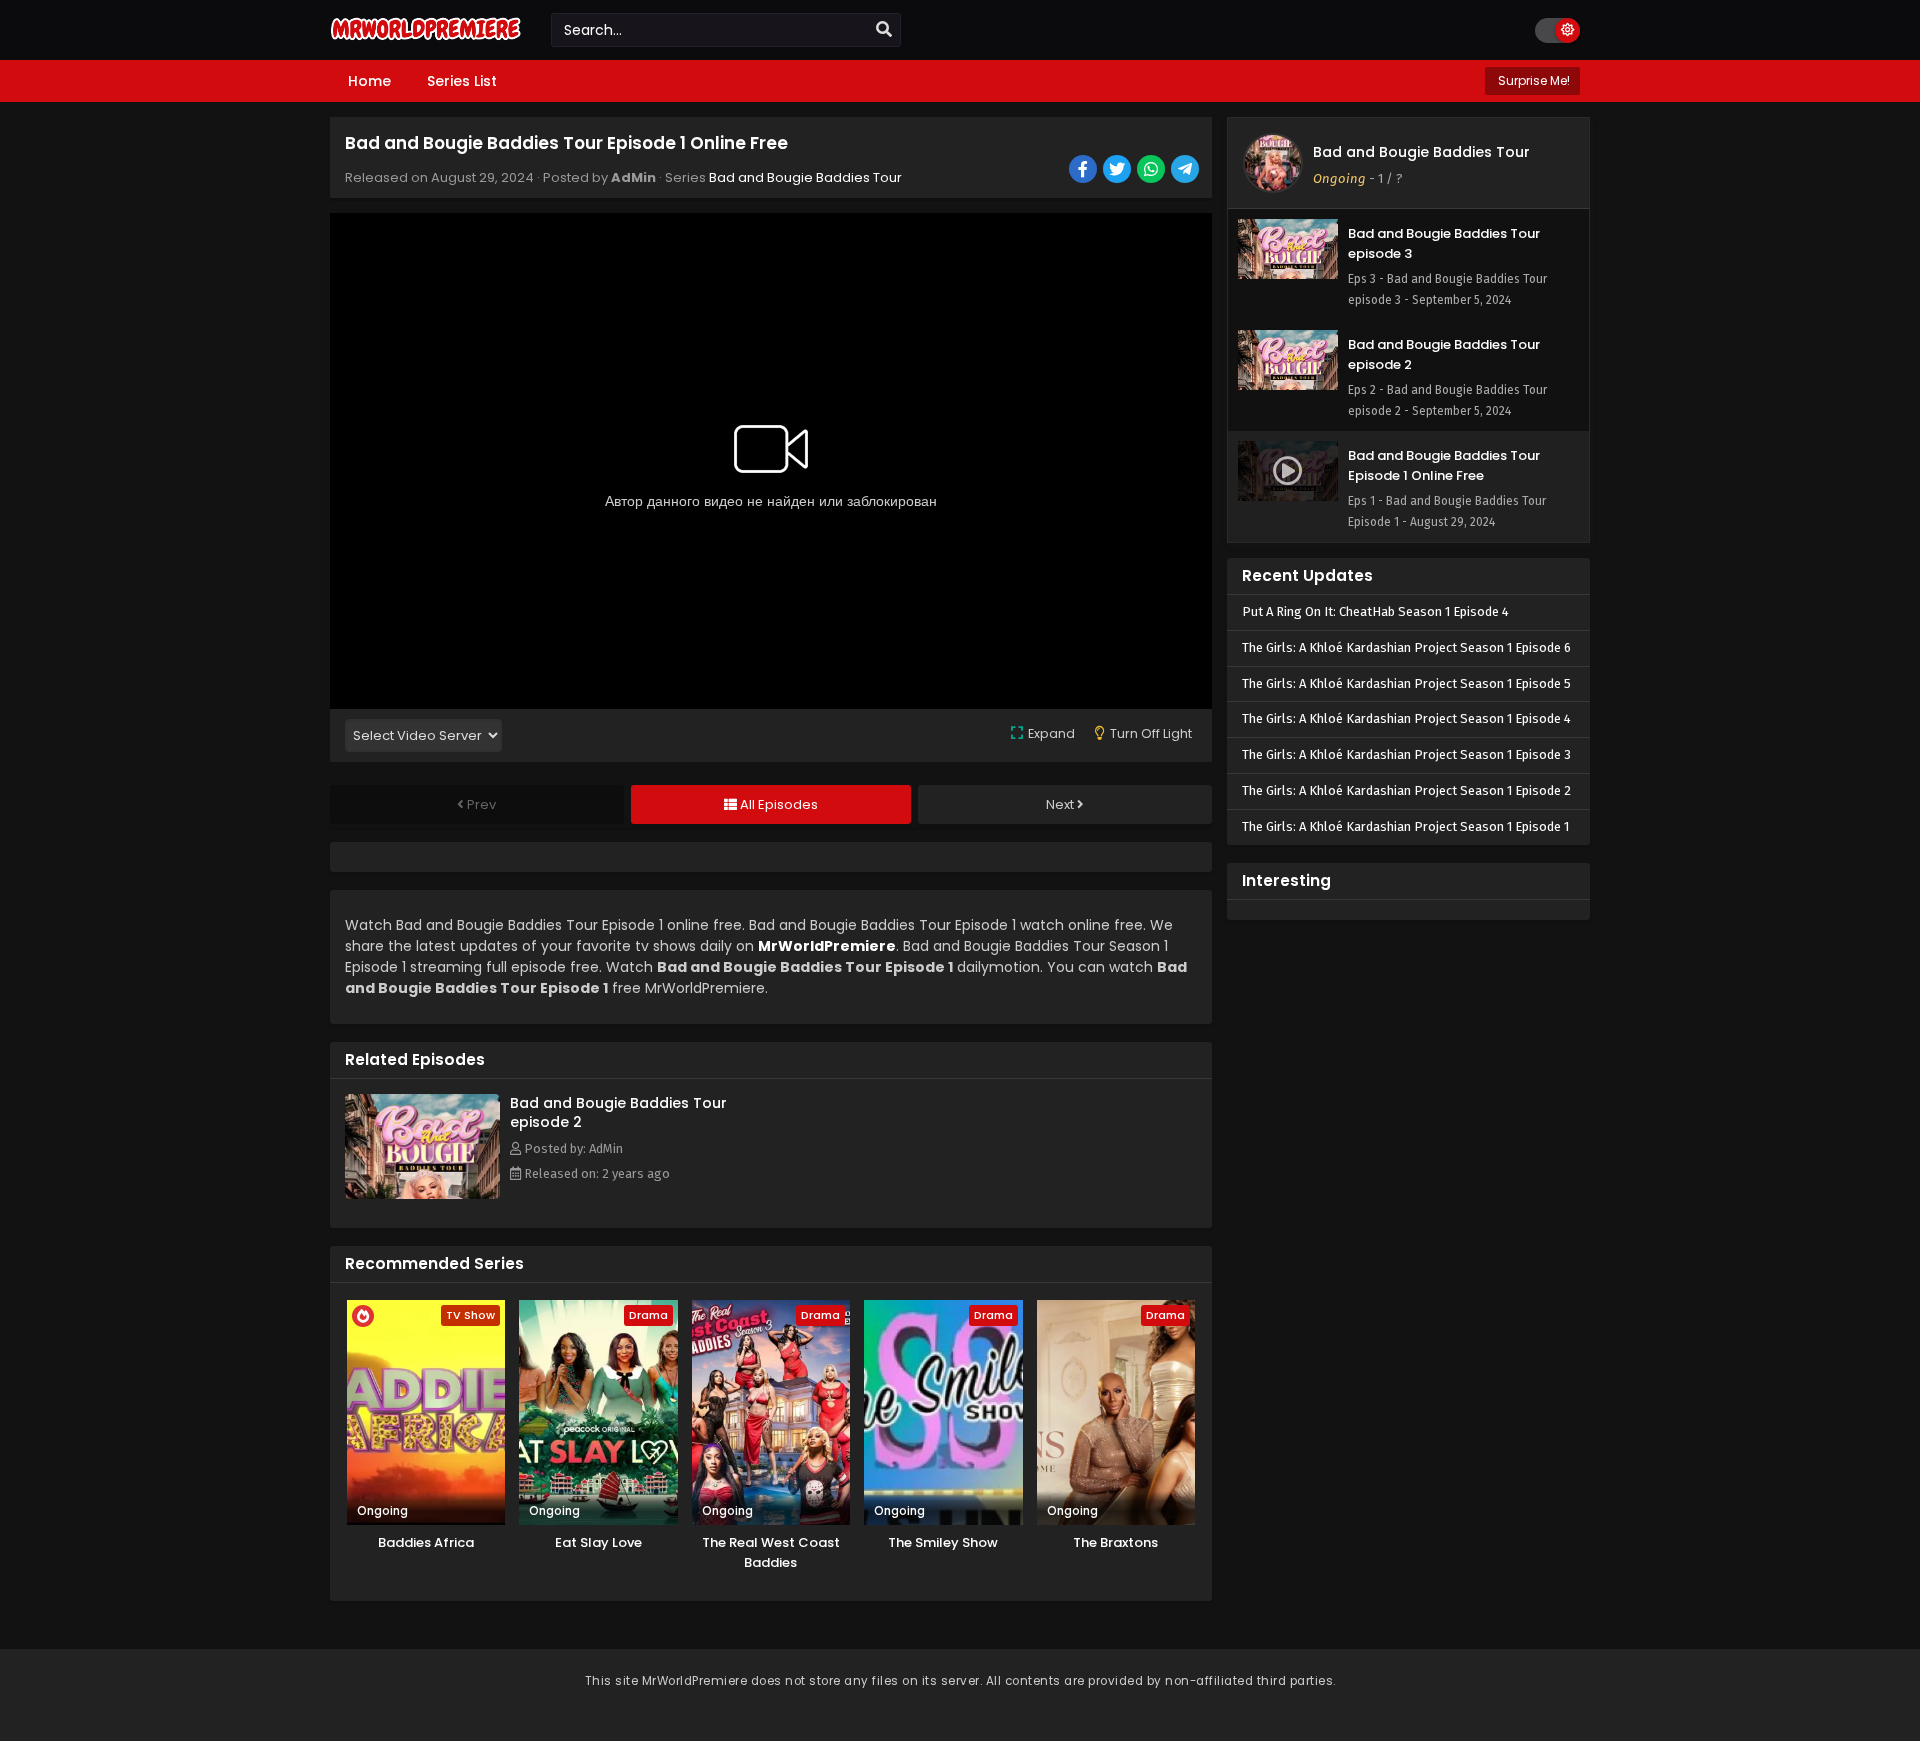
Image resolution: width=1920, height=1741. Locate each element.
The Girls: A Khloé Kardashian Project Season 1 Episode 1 (1405, 826)
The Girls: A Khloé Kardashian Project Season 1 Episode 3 (1406, 754)
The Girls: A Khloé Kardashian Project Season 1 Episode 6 (1406, 647)
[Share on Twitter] (1118, 171)
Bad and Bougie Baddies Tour (805, 177)
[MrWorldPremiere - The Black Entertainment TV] (425, 42)
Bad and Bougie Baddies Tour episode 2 (618, 1112)
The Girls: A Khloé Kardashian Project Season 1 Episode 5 (1406, 683)
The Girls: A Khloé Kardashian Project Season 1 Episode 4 (1406, 718)
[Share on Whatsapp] (1152, 171)
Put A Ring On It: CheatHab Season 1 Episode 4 (1375, 611)
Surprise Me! (1532, 80)
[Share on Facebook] (1084, 171)
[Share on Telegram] (1186, 171)
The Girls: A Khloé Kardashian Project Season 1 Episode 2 (1406, 790)
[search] (884, 30)
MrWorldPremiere (827, 946)
